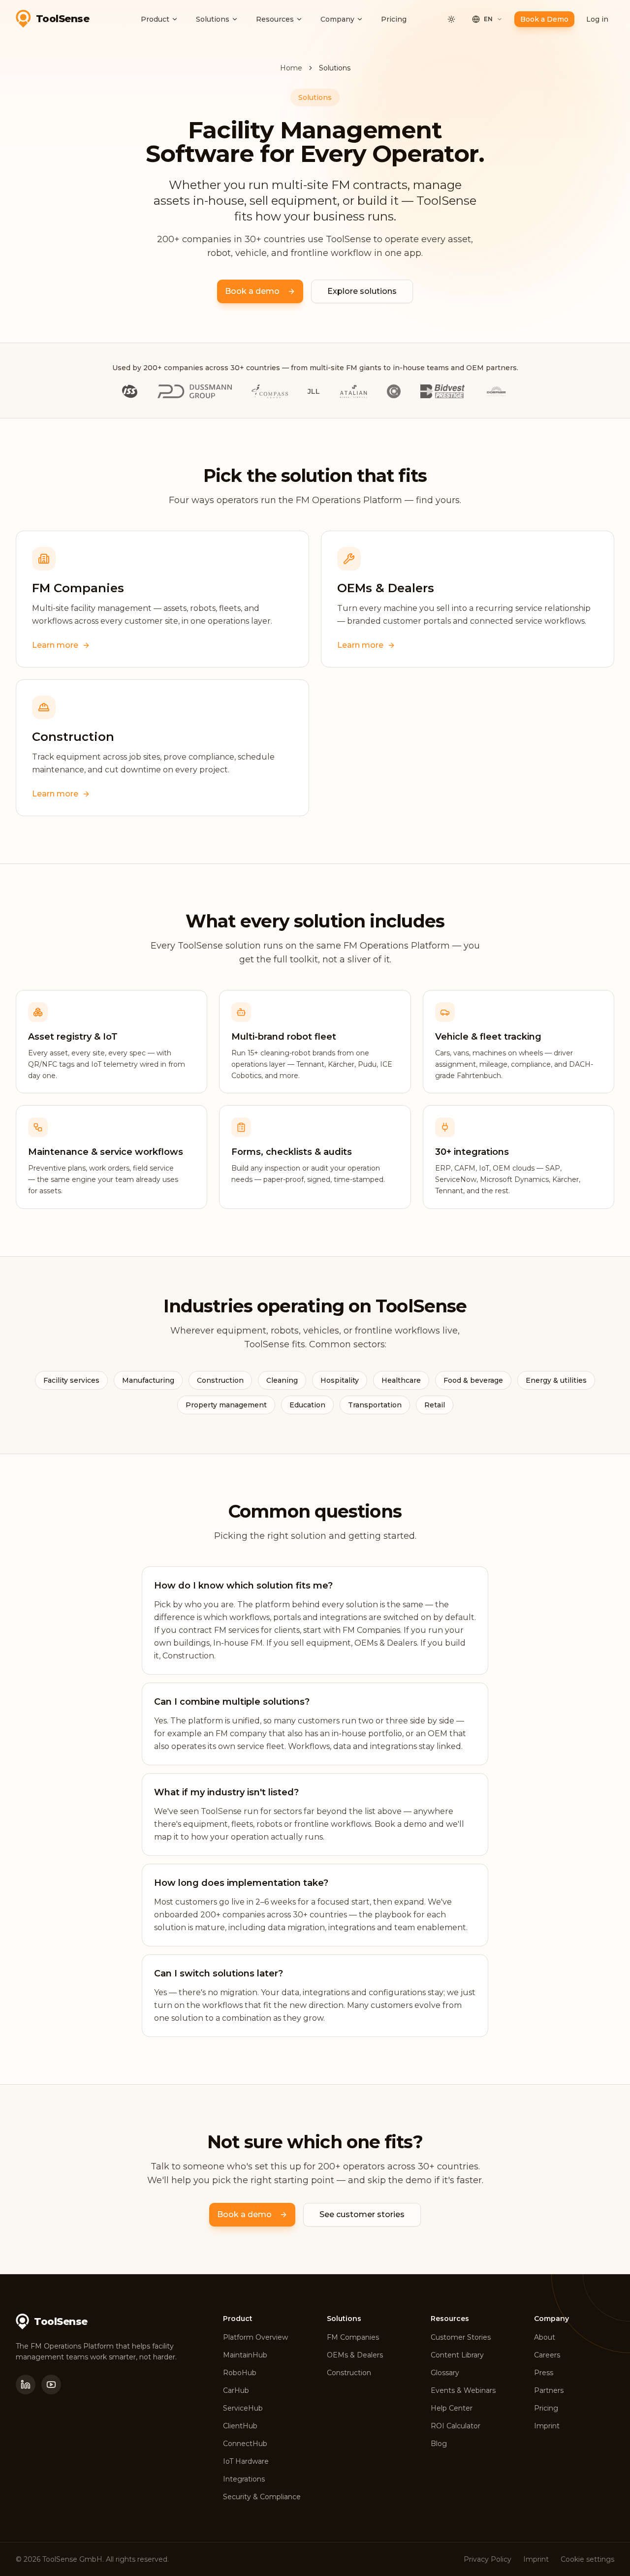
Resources (275, 19)
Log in (597, 19)
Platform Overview (255, 2337)
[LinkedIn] (26, 2385)
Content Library (457, 2355)
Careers (547, 2355)
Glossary (445, 2373)
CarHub (236, 2390)
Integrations (244, 2479)
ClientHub (240, 2426)
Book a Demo (544, 19)
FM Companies (353, 2337)
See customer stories (362, 2214)
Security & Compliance (262, 2497)
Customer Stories (461, 2337)
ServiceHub (243, 2408)
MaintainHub (245, 2355)
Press (544, 2373)
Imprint (547, 2426)
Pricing (394, 19)
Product (155, 19)
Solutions (213, 19)
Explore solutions (362, 291)
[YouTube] (51, 2385)
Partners (549, 2390)
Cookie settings (587, 2559)
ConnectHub (245, 2444)
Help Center (452, 2408)
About (545, 2337)
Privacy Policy (488, 2559)
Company (337, 19)
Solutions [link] (335, 68)
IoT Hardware (246, 2461)
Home (291, 68)
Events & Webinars (463, 2390)
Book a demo (252, 291)
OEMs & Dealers (355, 2355)
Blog (439, 2444)
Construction (349, 2373)
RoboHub (240, 2373)
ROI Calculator (456, 2426)
